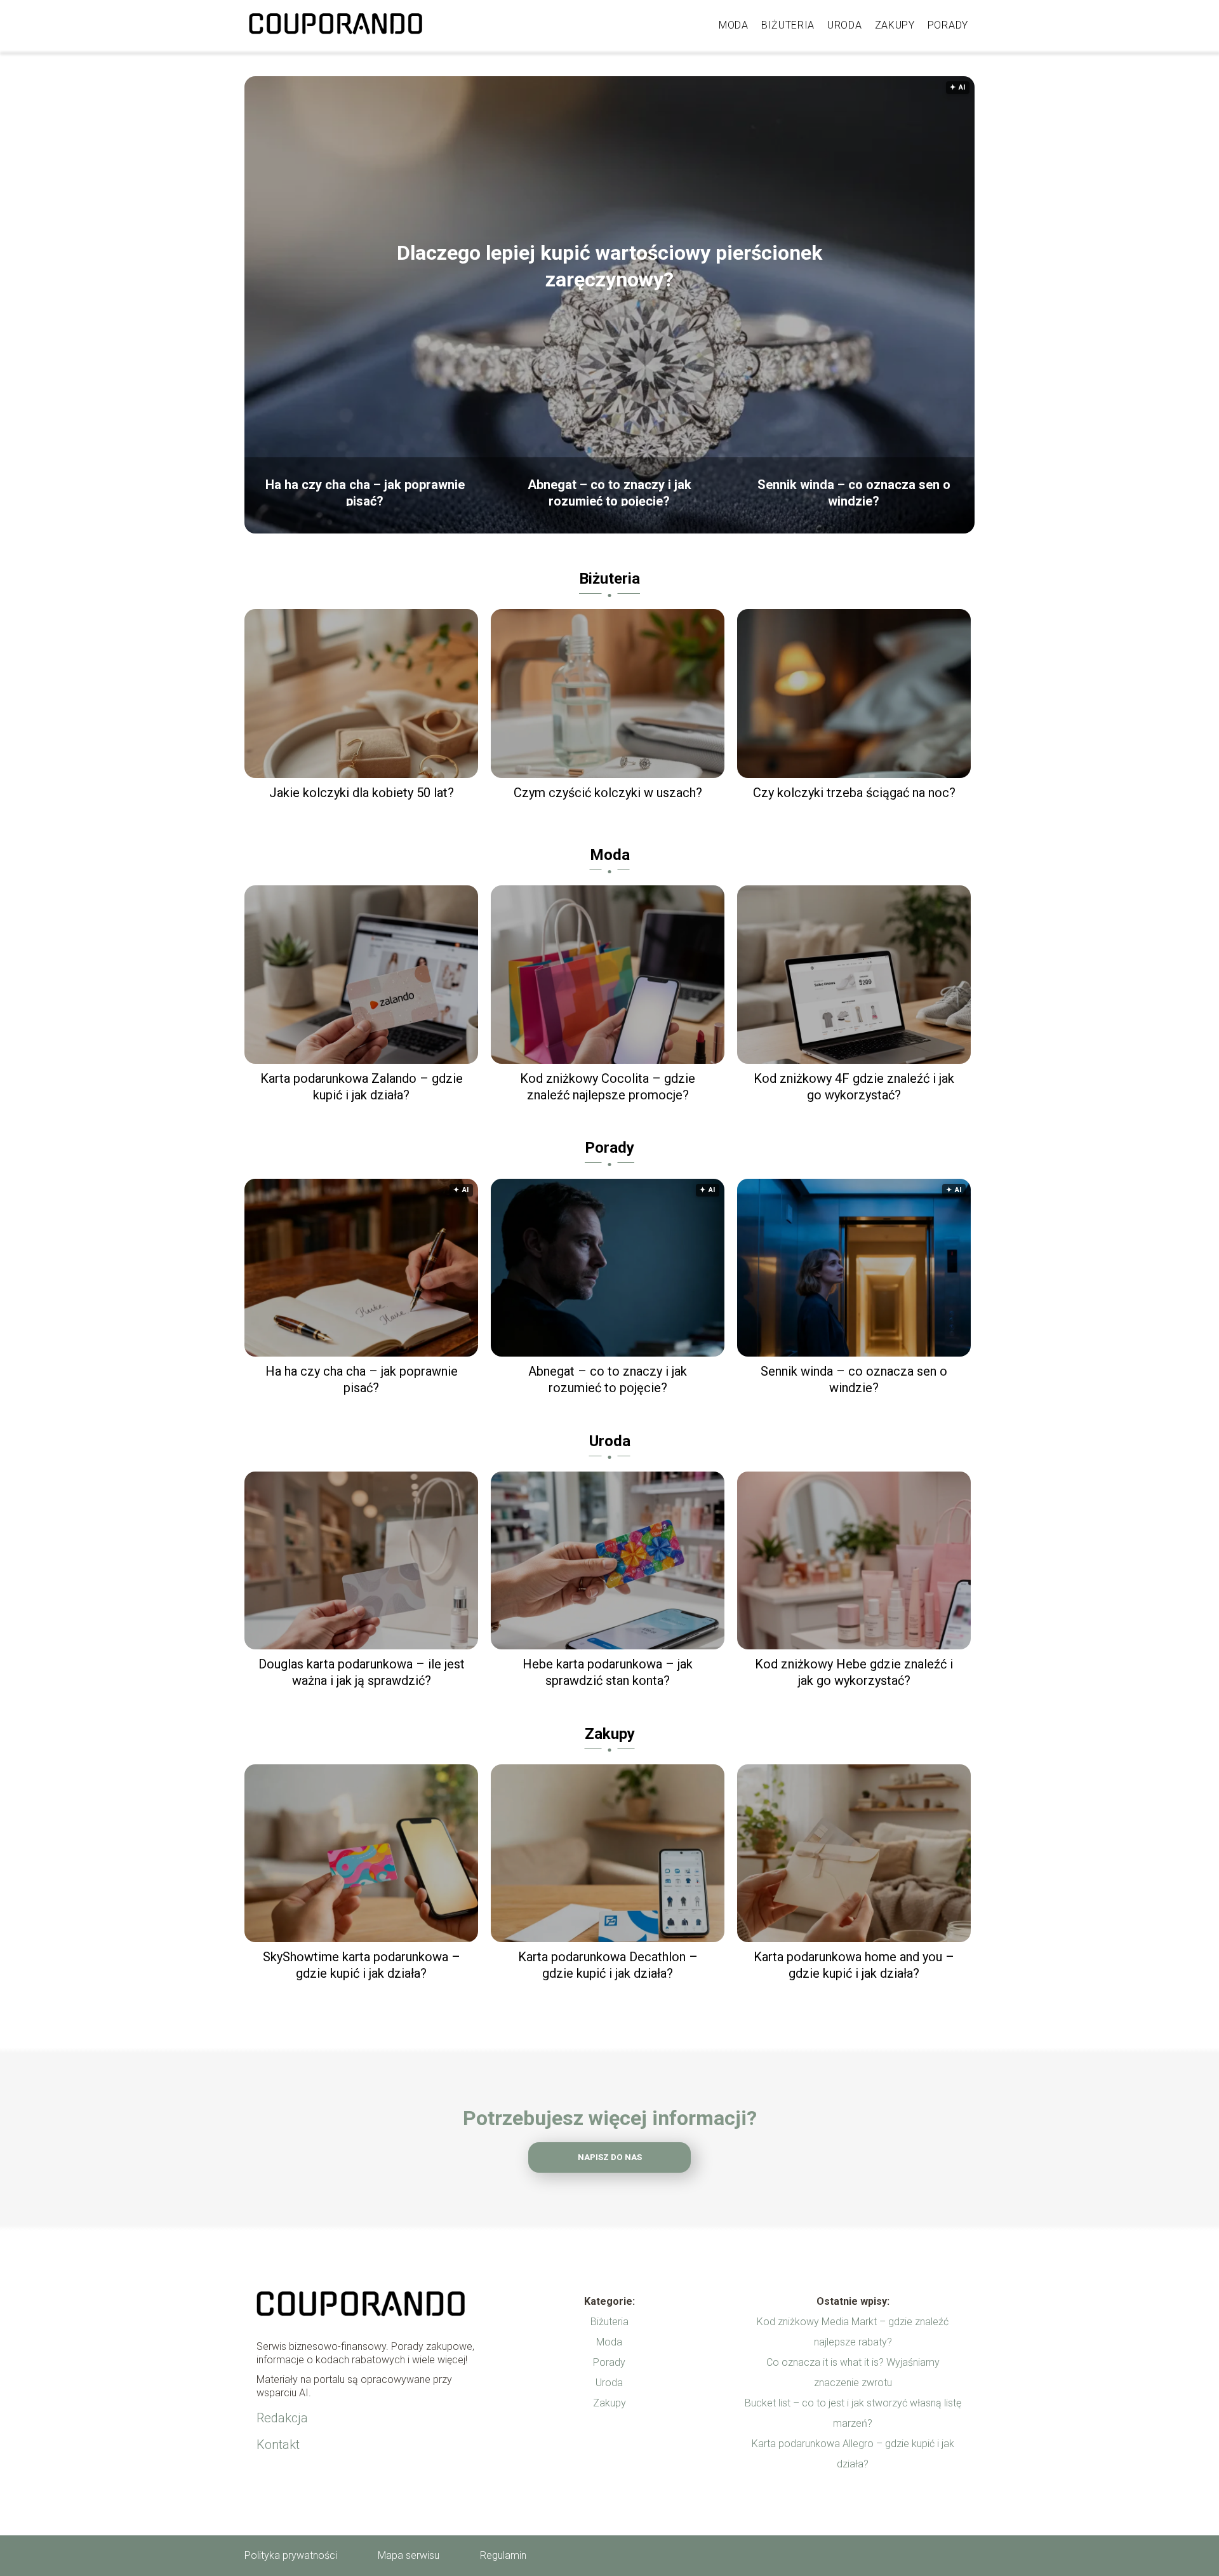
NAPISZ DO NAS (610, 2157)
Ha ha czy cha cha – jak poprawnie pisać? (365, 492)
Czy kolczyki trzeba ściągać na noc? (854, 793)
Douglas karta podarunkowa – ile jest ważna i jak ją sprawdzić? (362, 1672)
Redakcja (282, 2418)
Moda (734, 25)
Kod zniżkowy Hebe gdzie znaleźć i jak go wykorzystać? (854, 1672)
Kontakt (278, 2445)
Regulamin (503, 2555)
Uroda (845, 25)
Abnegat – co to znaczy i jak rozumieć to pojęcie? (609, 492)
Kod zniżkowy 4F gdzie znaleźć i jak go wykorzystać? (854, 1087)
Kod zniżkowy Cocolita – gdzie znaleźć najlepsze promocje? (608, 1087)
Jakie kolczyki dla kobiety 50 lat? (362, 793)
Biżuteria (788, 25)
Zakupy (895, 25)
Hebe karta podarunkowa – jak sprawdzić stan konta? (608, 1672)
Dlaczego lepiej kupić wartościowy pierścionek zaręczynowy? (609, 266)
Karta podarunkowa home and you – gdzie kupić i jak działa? (854, 1965)
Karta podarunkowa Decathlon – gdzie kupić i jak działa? (608, 1965)
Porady (948, 25)
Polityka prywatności (291, 2555)
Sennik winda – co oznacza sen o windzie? (854, 492)
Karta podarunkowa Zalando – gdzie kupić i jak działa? (362, 1087)
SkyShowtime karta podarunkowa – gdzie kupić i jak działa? (362, 1965)
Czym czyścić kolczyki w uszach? (608, 793)
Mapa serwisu (409, 2555)
